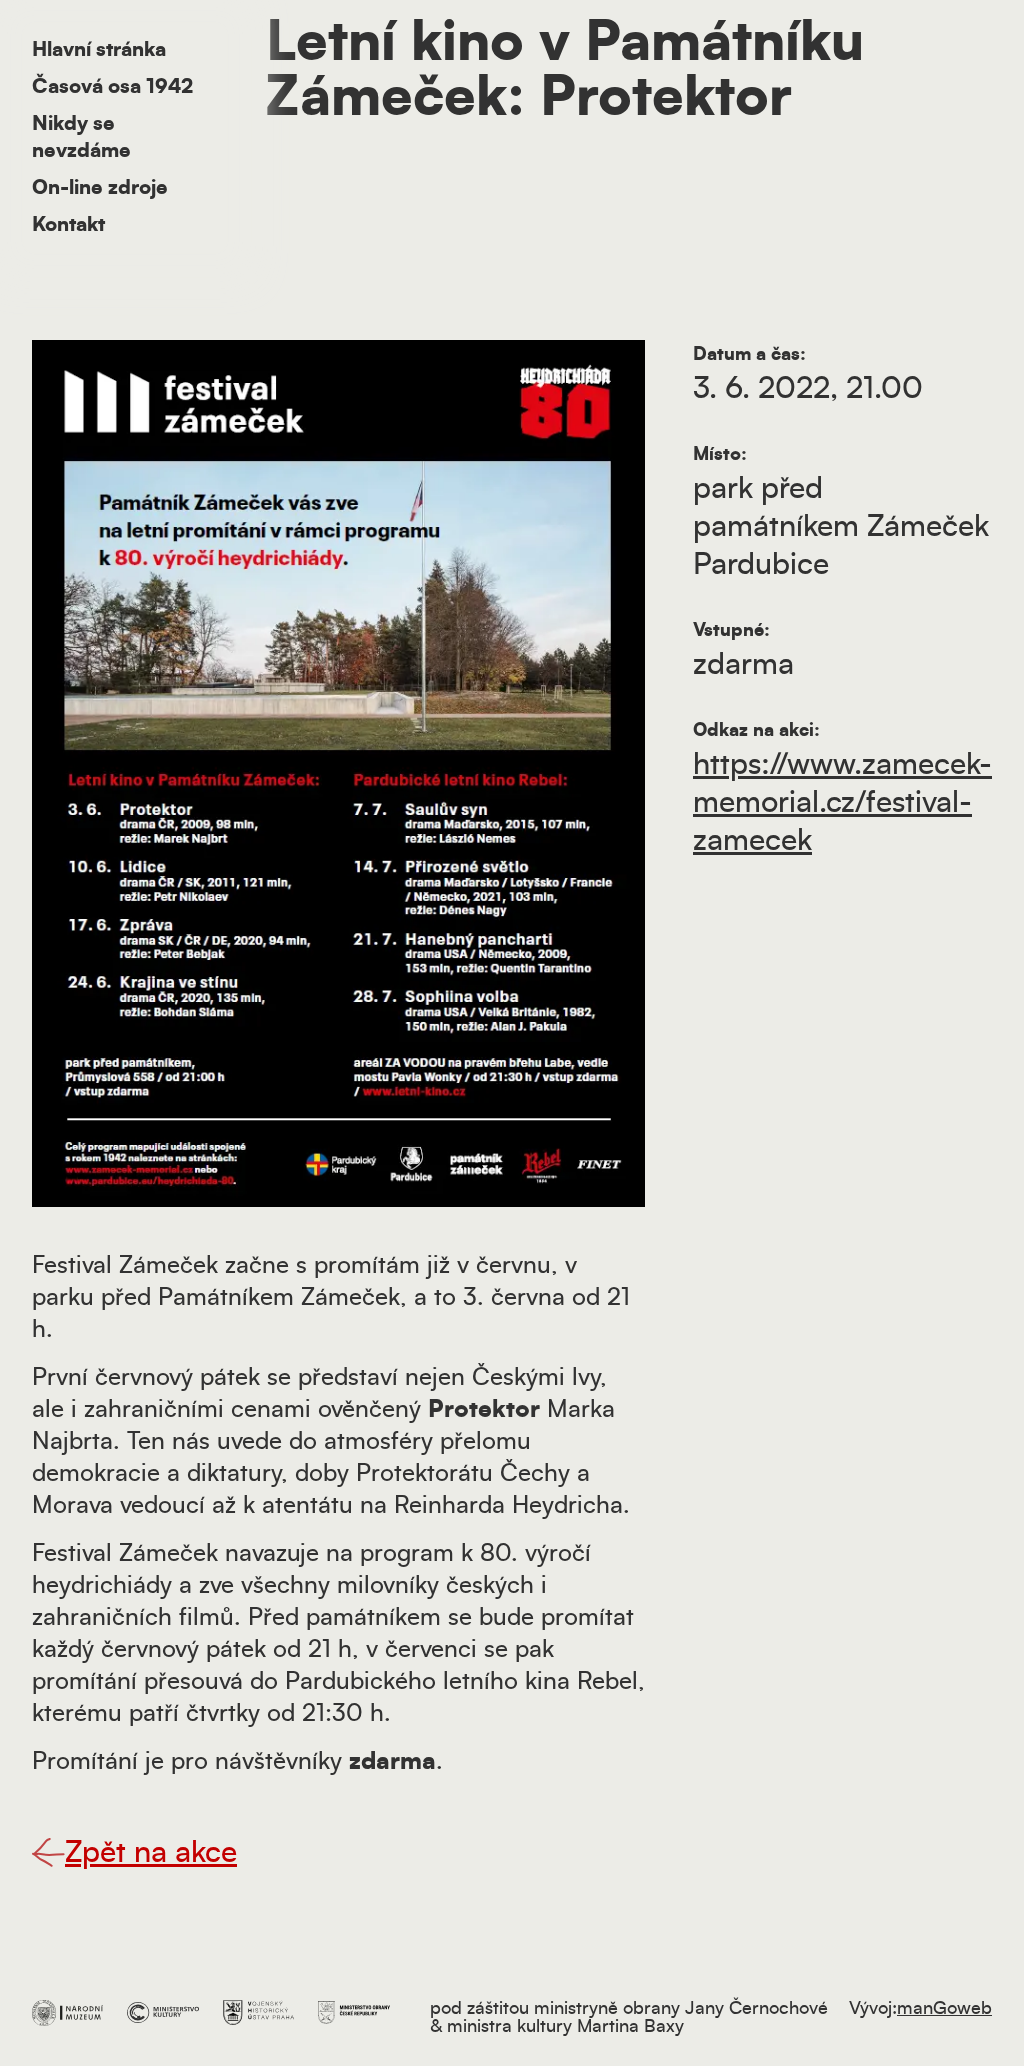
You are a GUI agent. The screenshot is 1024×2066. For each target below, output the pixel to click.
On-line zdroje (100, 188)
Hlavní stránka (99, 50)
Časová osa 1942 (112, 87)
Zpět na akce (151, 1853)
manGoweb (944, 2009)
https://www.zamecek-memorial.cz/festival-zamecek (842, 803)
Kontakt (68, 225)
